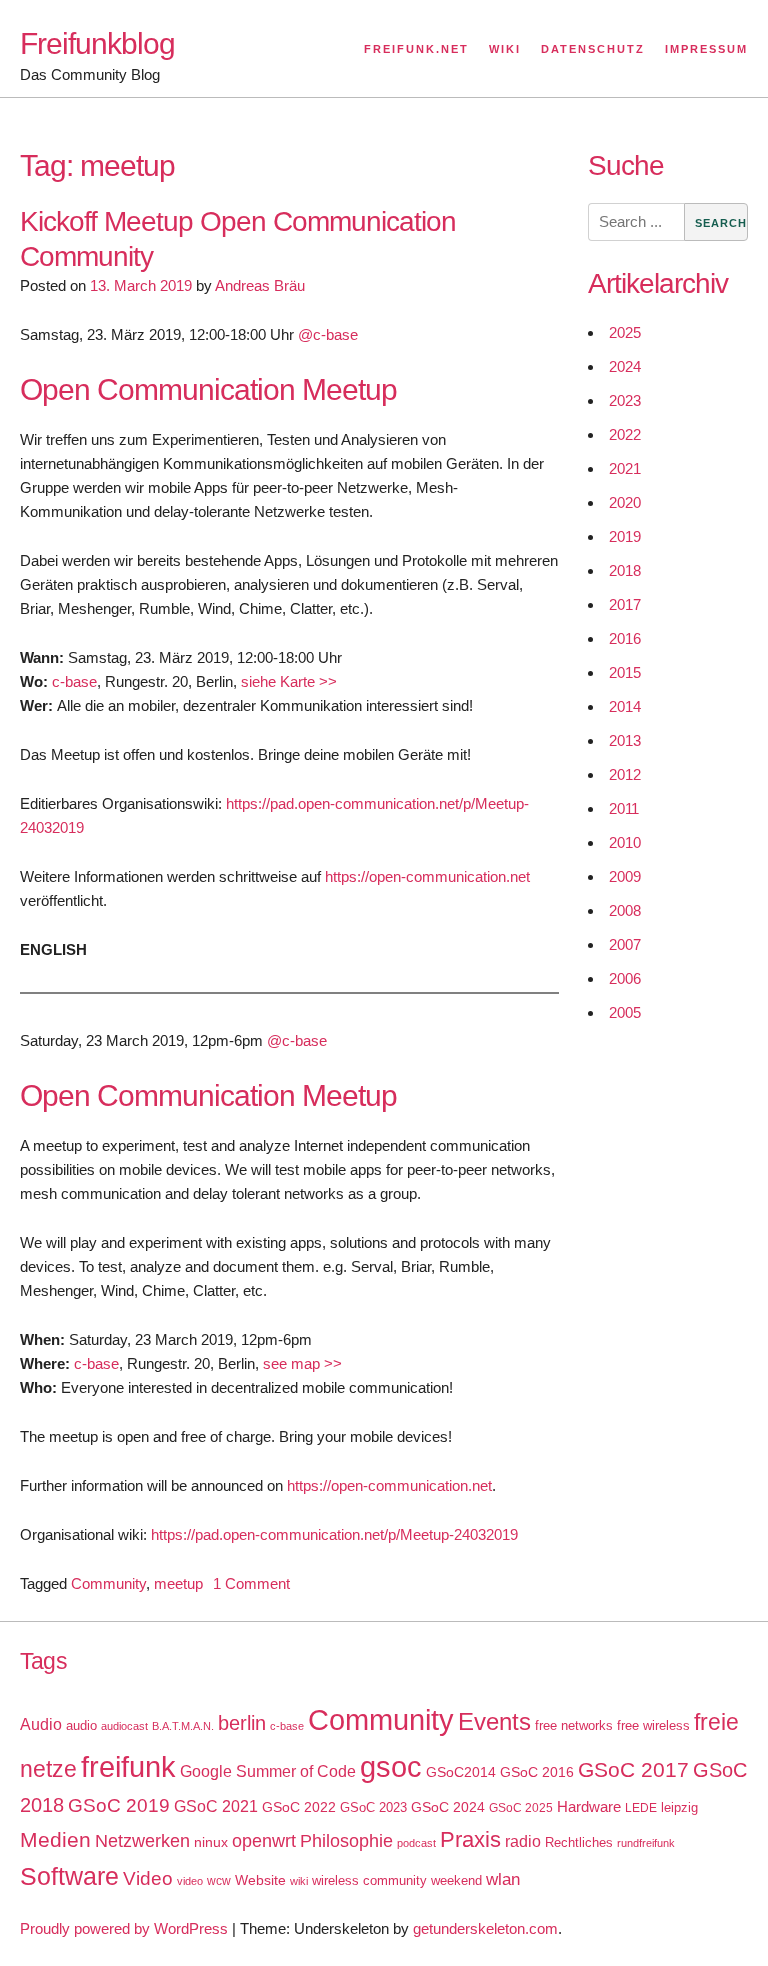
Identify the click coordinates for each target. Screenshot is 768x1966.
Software (69, 1876)
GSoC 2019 (119, 1805)
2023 (625, 400)
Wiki (505, 49)
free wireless (653, 1725)
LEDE (641, 1808)
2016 (625, 638)
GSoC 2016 (537, 1772)
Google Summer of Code (268, 1771)
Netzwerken (142, 1841)
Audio (41, 1724)
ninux (211, 1842)
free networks (574, 1725)
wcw (219, 1881)
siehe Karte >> (289, 681)
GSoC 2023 (373, 1807)
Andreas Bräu (260, 285)
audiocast (124, 1726)
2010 (625, 842)
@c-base (328, 334)
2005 (625, 1012)
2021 (625, 468)
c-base (74, 681)
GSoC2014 (461, 1772)
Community (108, 1583)
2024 (625, 366)
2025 (625, 332)
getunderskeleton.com (485, 1928)
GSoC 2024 (448, 1807)
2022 (625, 434)
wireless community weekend (397, 1880)
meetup (178, 1583)
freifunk (128, 1767)
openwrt (264, 1841)
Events (494, 1721)
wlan (503, 1879)
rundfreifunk (646, 1843)
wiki (299, 1881)
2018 (625, 570)
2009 (625, 876)
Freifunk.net (416, 49)
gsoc (391, 1767)
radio (523, 1841)
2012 (625, 774)
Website (260, 1880)
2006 (625, 978)
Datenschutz (593, 49)
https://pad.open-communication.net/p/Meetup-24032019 (334, 1534)
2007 (625, 944)
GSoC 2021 (216, 1806)
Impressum (706, 49)
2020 (625, 502)
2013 (625, 740)
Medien (55, 1840)
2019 (625, 536)
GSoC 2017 (633, 1769)
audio (81, 1725)
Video (148, 1878)
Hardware (589, 1807)
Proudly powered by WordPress (124, 1928)
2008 (625, 910)
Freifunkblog (97, 43)
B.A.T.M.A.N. (183, 1726)
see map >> (302, 1363)
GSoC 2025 (521, 1808)
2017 (625, 604)
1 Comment (251, 1583)
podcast (416, 1843)
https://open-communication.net (427, 876)
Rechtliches (579, 1842)
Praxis (470, 1839)
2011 (624, 808)
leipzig (679, 1807)
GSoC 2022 (299, 1807)
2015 (625, 672)
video (190, 1881)
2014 (625, 706)
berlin (242, 1723)
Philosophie (346, 1841)
